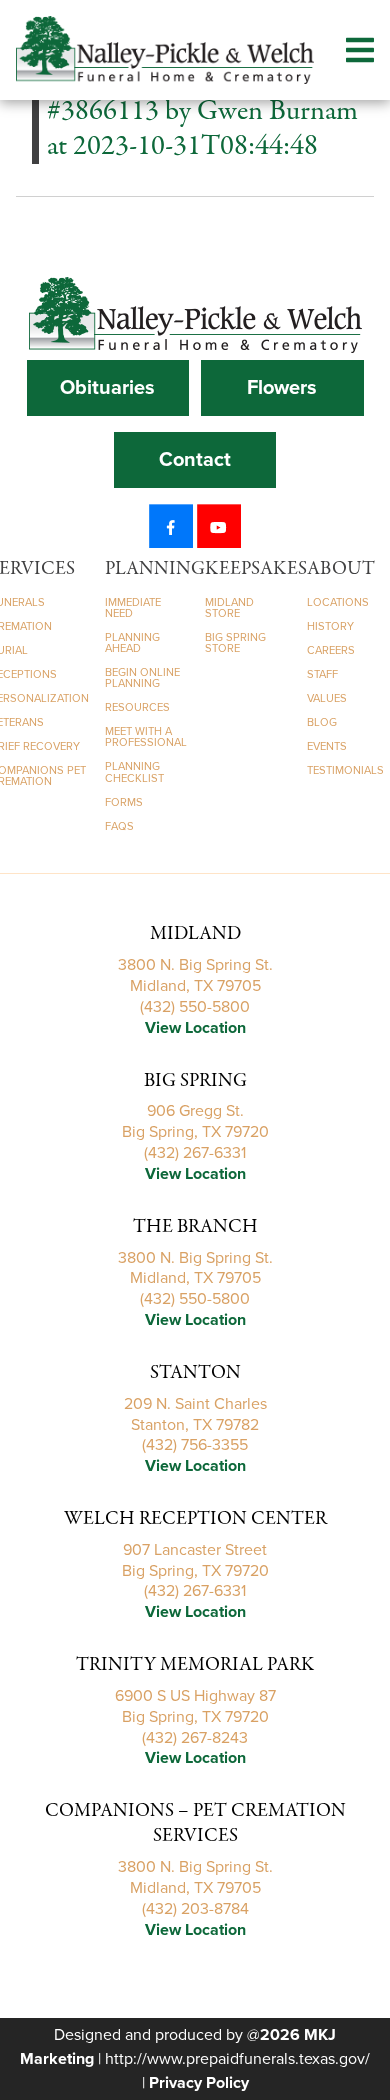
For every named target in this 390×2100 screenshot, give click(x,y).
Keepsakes (256, 569)
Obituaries (107, 388)
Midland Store (229, 608)
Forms (124, 802)
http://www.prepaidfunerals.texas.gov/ (237, 2059)
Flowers (282, 388)
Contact (195, 460)
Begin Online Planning (142, 678)
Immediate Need (133, 608)
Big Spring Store (235, 643)
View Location (195, 1028)
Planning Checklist (134, 772)
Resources (137, 707)
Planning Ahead (132, 643)
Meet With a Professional (146, 737)
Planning (155, 569)
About (341, 569)
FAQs (119, 826)
